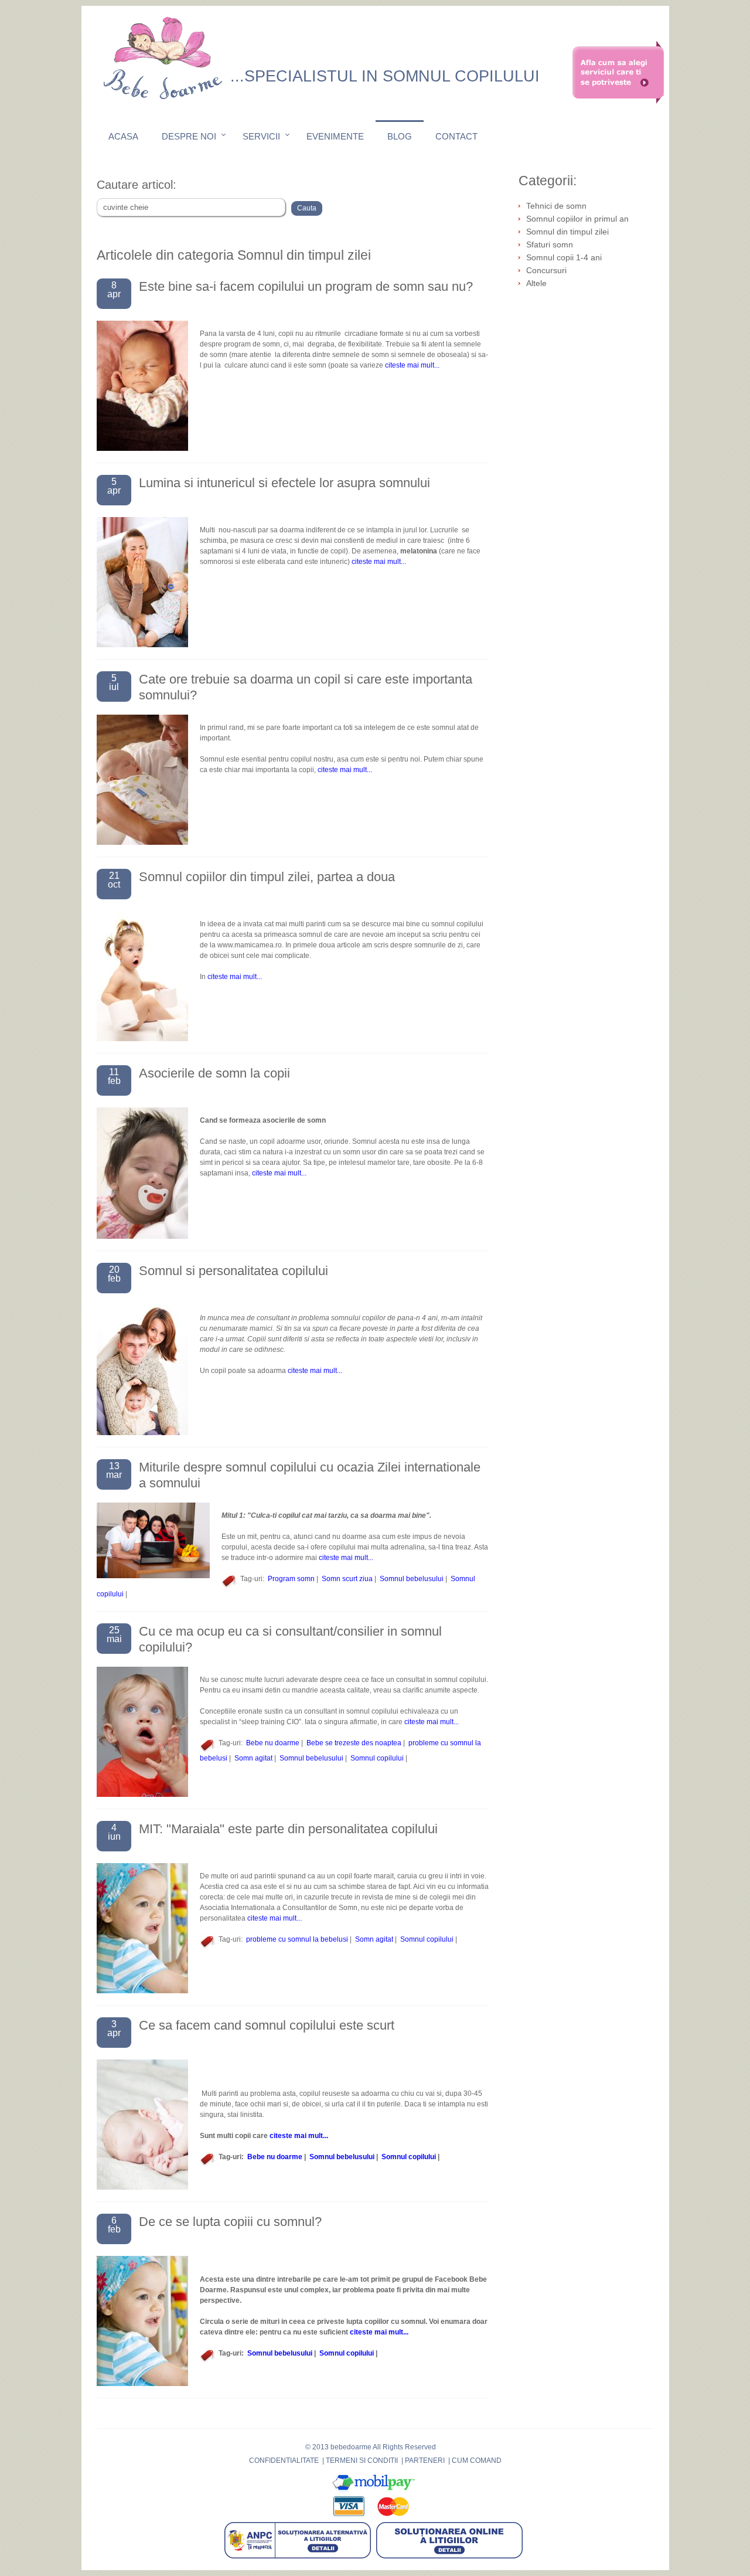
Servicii (261, 136)
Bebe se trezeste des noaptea (354, 1743)
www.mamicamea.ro (250, 945)
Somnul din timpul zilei (567, 232)
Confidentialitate (284, 2461)
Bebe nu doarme (273, 1743)
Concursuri (546, 270)
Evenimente (335, 136)
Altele (536, 283)
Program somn (291, 1579)
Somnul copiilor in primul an (577, 219)
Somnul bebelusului (412, 1579)
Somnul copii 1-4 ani (564, 257)
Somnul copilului (377, 1758)
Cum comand (477, 2461)
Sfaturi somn (550, 244)
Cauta (307, 208)
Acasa (123, 136)
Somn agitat (253, 1758)
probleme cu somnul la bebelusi (297, 1939)
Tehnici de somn (556, 206)
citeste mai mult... (412, 365)
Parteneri (425, 2461)
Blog (400, 136)
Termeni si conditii (362, 2461)
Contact (456, 136)
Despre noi (189, 136)
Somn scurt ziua (347, 1579)
